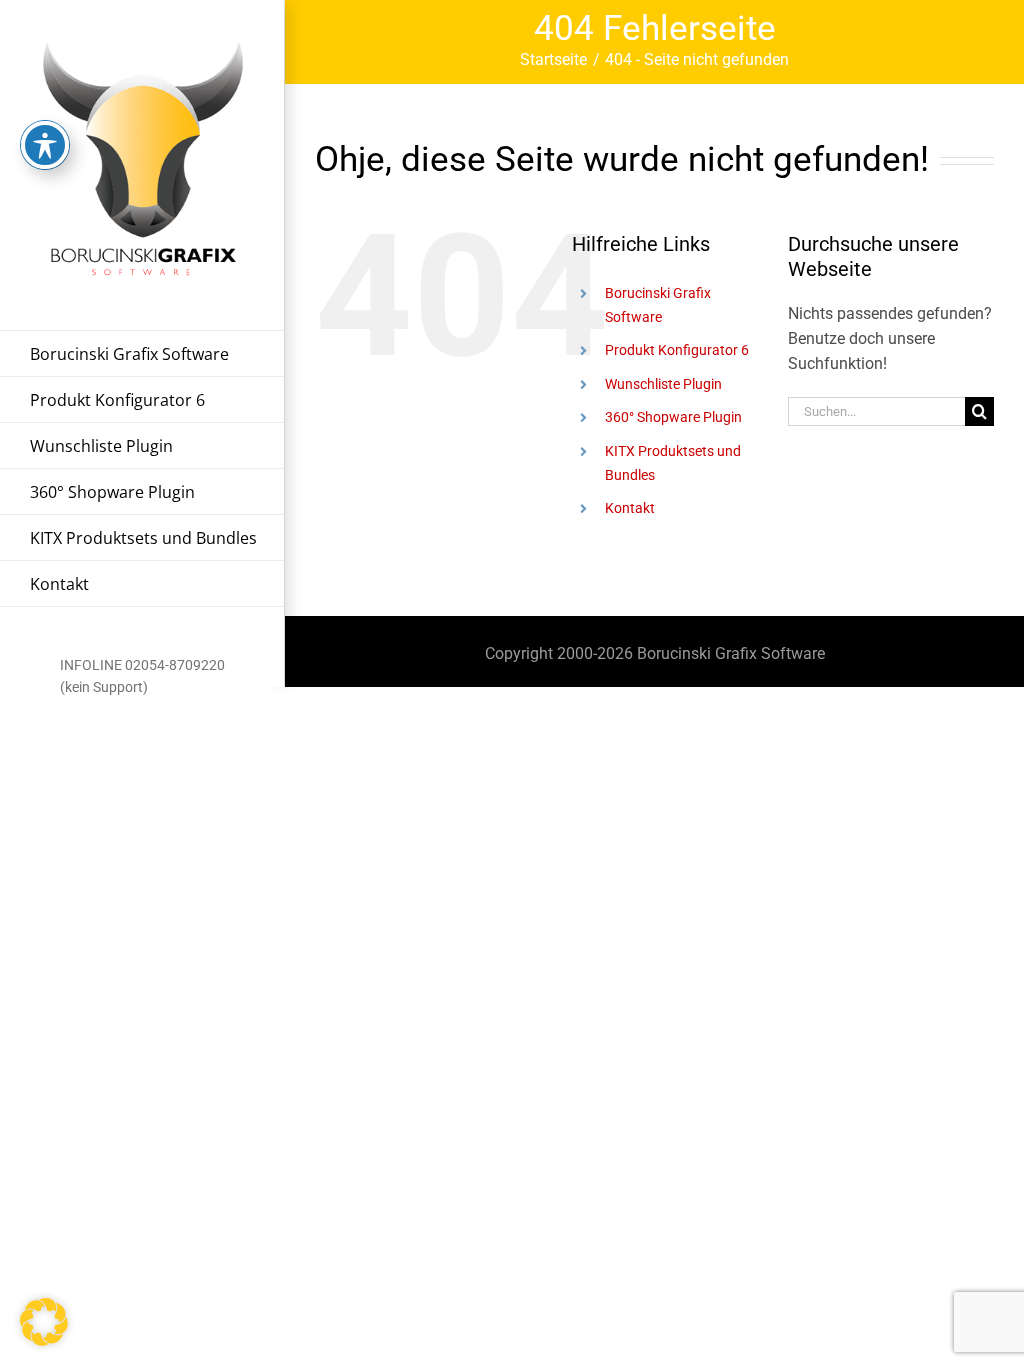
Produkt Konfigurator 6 (677, 350)
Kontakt (630, 508)
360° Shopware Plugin (673, 417)
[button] (44, 1322)
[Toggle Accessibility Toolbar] (45, 145)
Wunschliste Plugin (663, 384)
